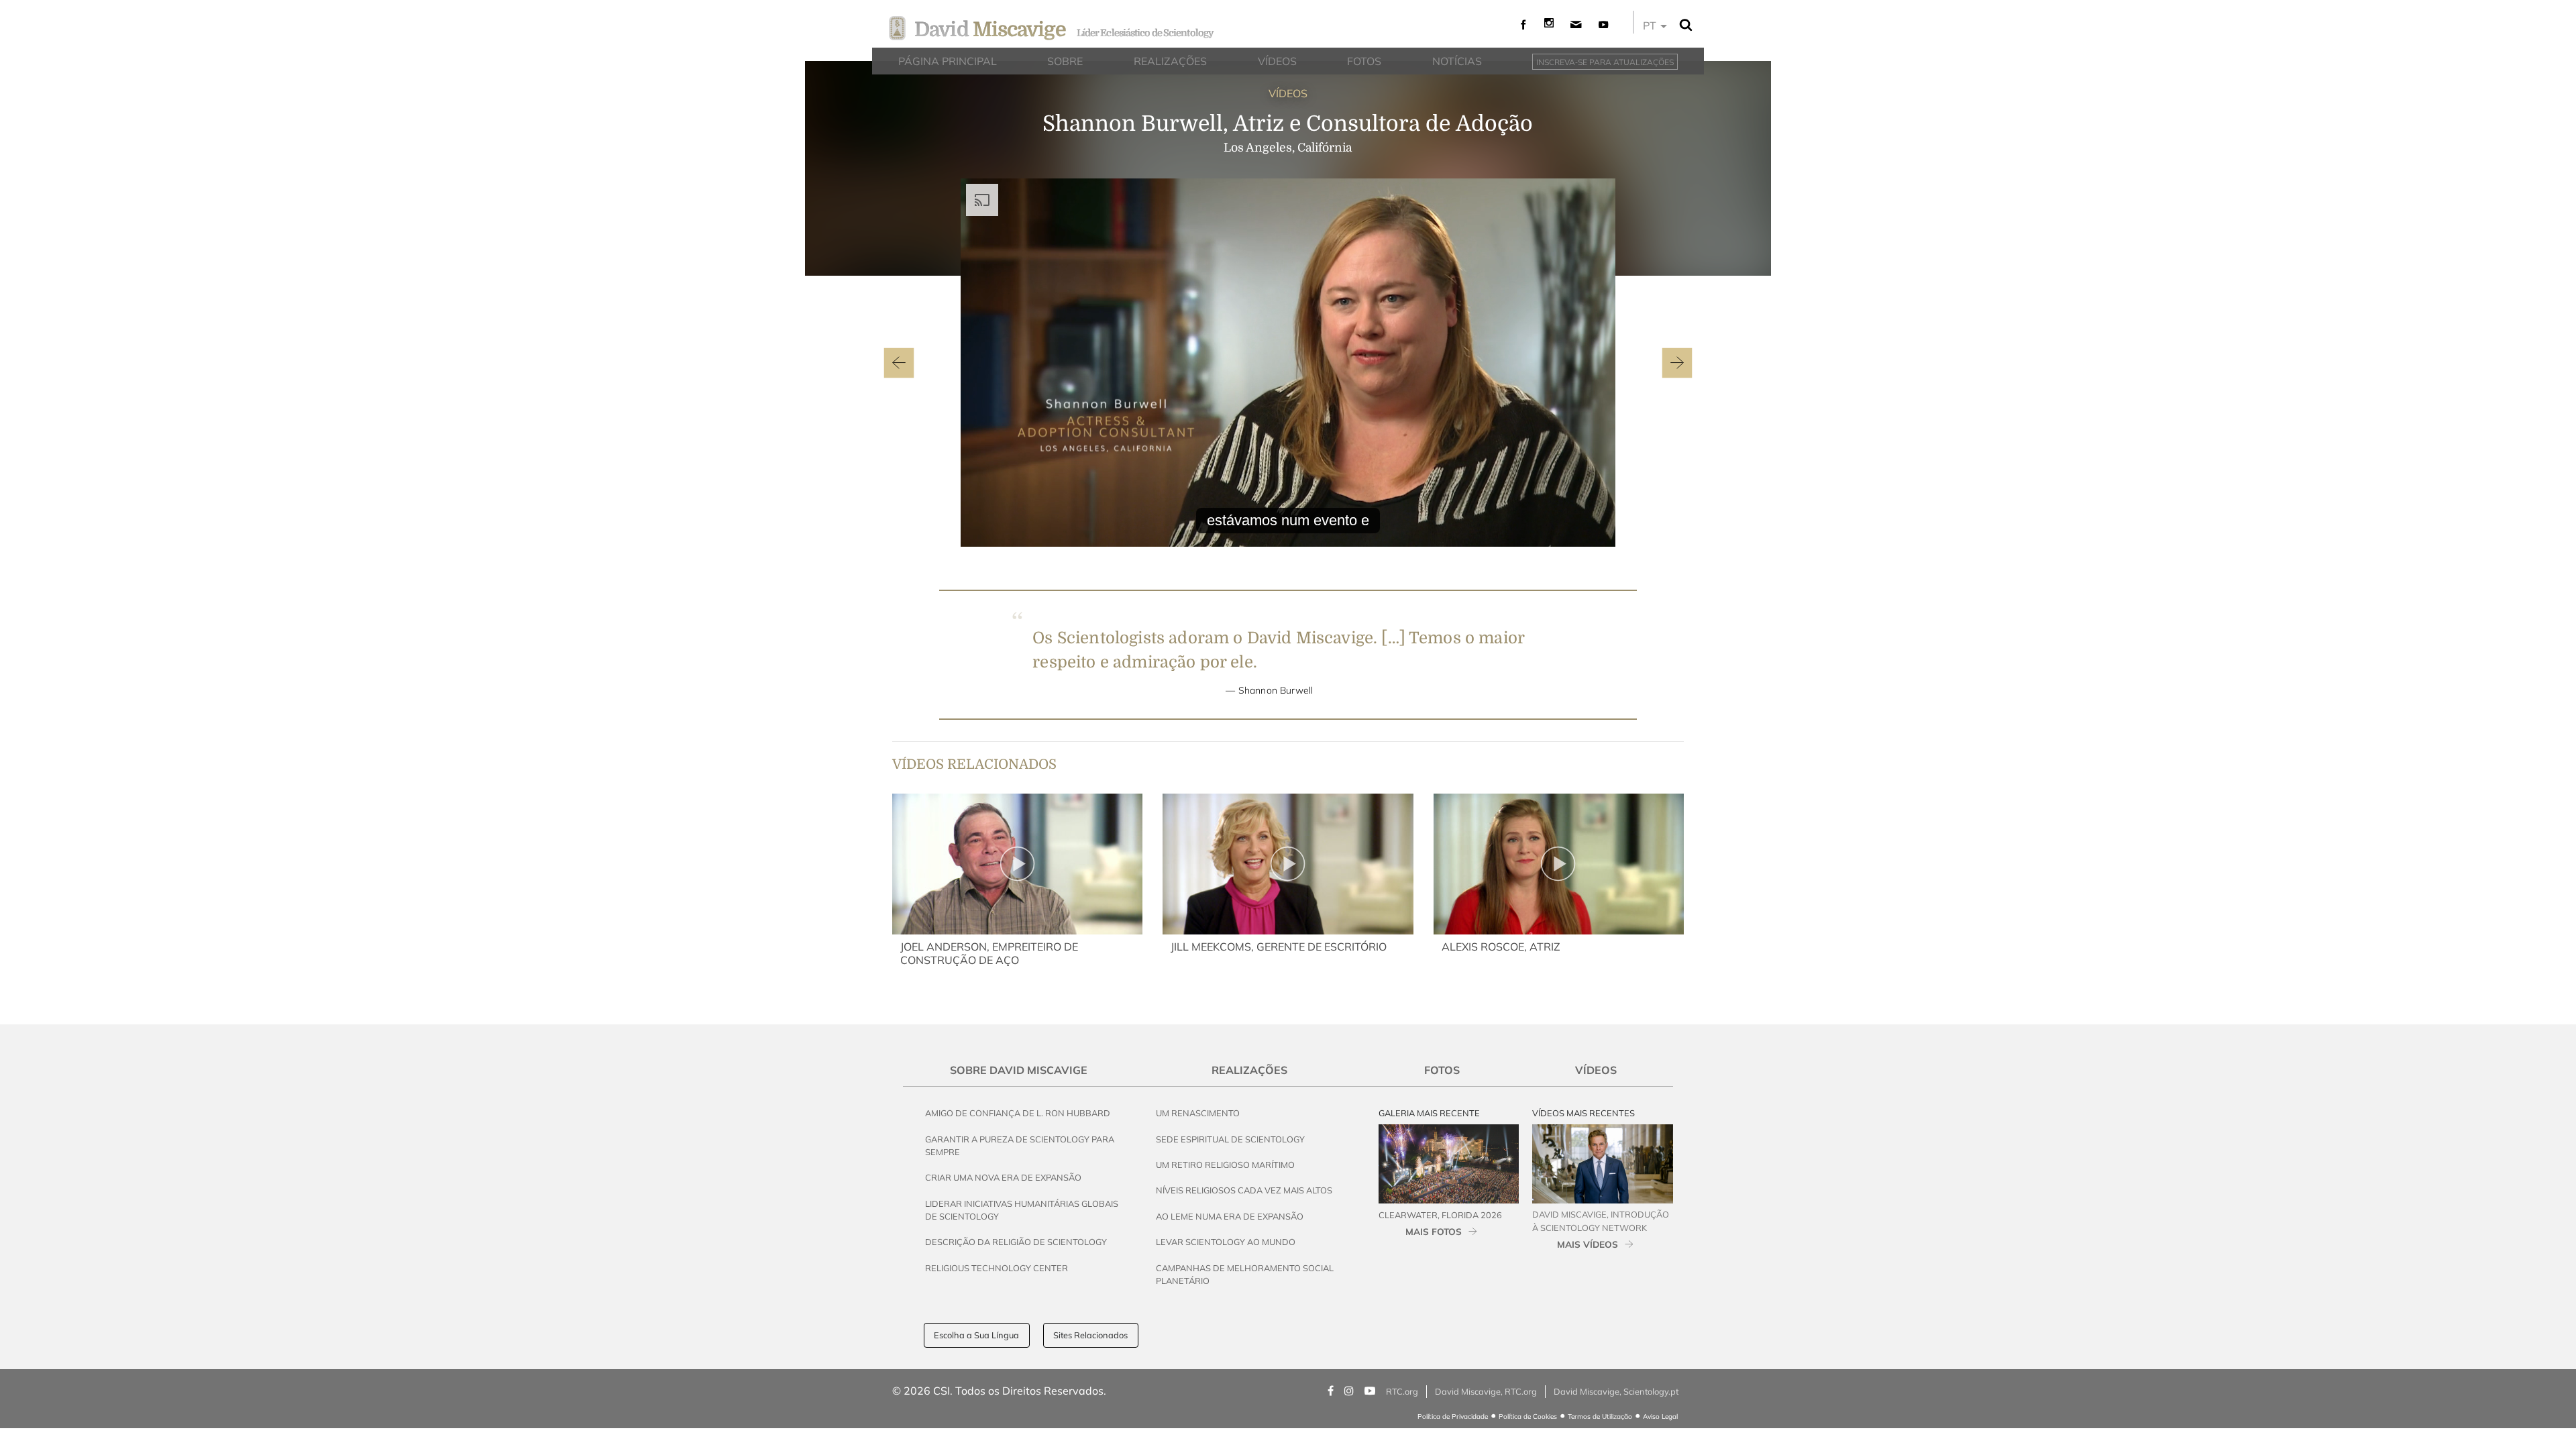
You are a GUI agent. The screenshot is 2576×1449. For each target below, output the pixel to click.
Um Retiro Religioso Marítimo (1225, 1165)
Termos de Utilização (1600, 1416)
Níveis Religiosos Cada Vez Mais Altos (1244, 1190)
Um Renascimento (1198, 1113)
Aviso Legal (1660, 1416)
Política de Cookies (1528, 1416)
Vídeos (1596, 1070)
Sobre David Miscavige (1019, 1070)
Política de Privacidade (1453, 1416)
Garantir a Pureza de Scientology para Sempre (1020, 1145)
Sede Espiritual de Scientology (1230, 1139)
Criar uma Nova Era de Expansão (1003, 1177)
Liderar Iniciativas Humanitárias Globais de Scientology (1022, 1210)
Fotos (1442, 1070)
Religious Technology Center (997, 1268)
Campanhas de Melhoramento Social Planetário (1245, 1274)
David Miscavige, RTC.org (1486, 1391)
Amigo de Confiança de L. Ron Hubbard (1018, 1113)
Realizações (1249, 1070)
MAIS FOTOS (1434, 1231)
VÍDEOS (1288, 93)
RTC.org (1402, 1391)
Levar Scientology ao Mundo (1226, 1242)
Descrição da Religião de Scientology (1016, 1242)
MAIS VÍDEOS (1588, 1244)
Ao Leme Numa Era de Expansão (1230, 1216)
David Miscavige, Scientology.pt (1616, 1391)
